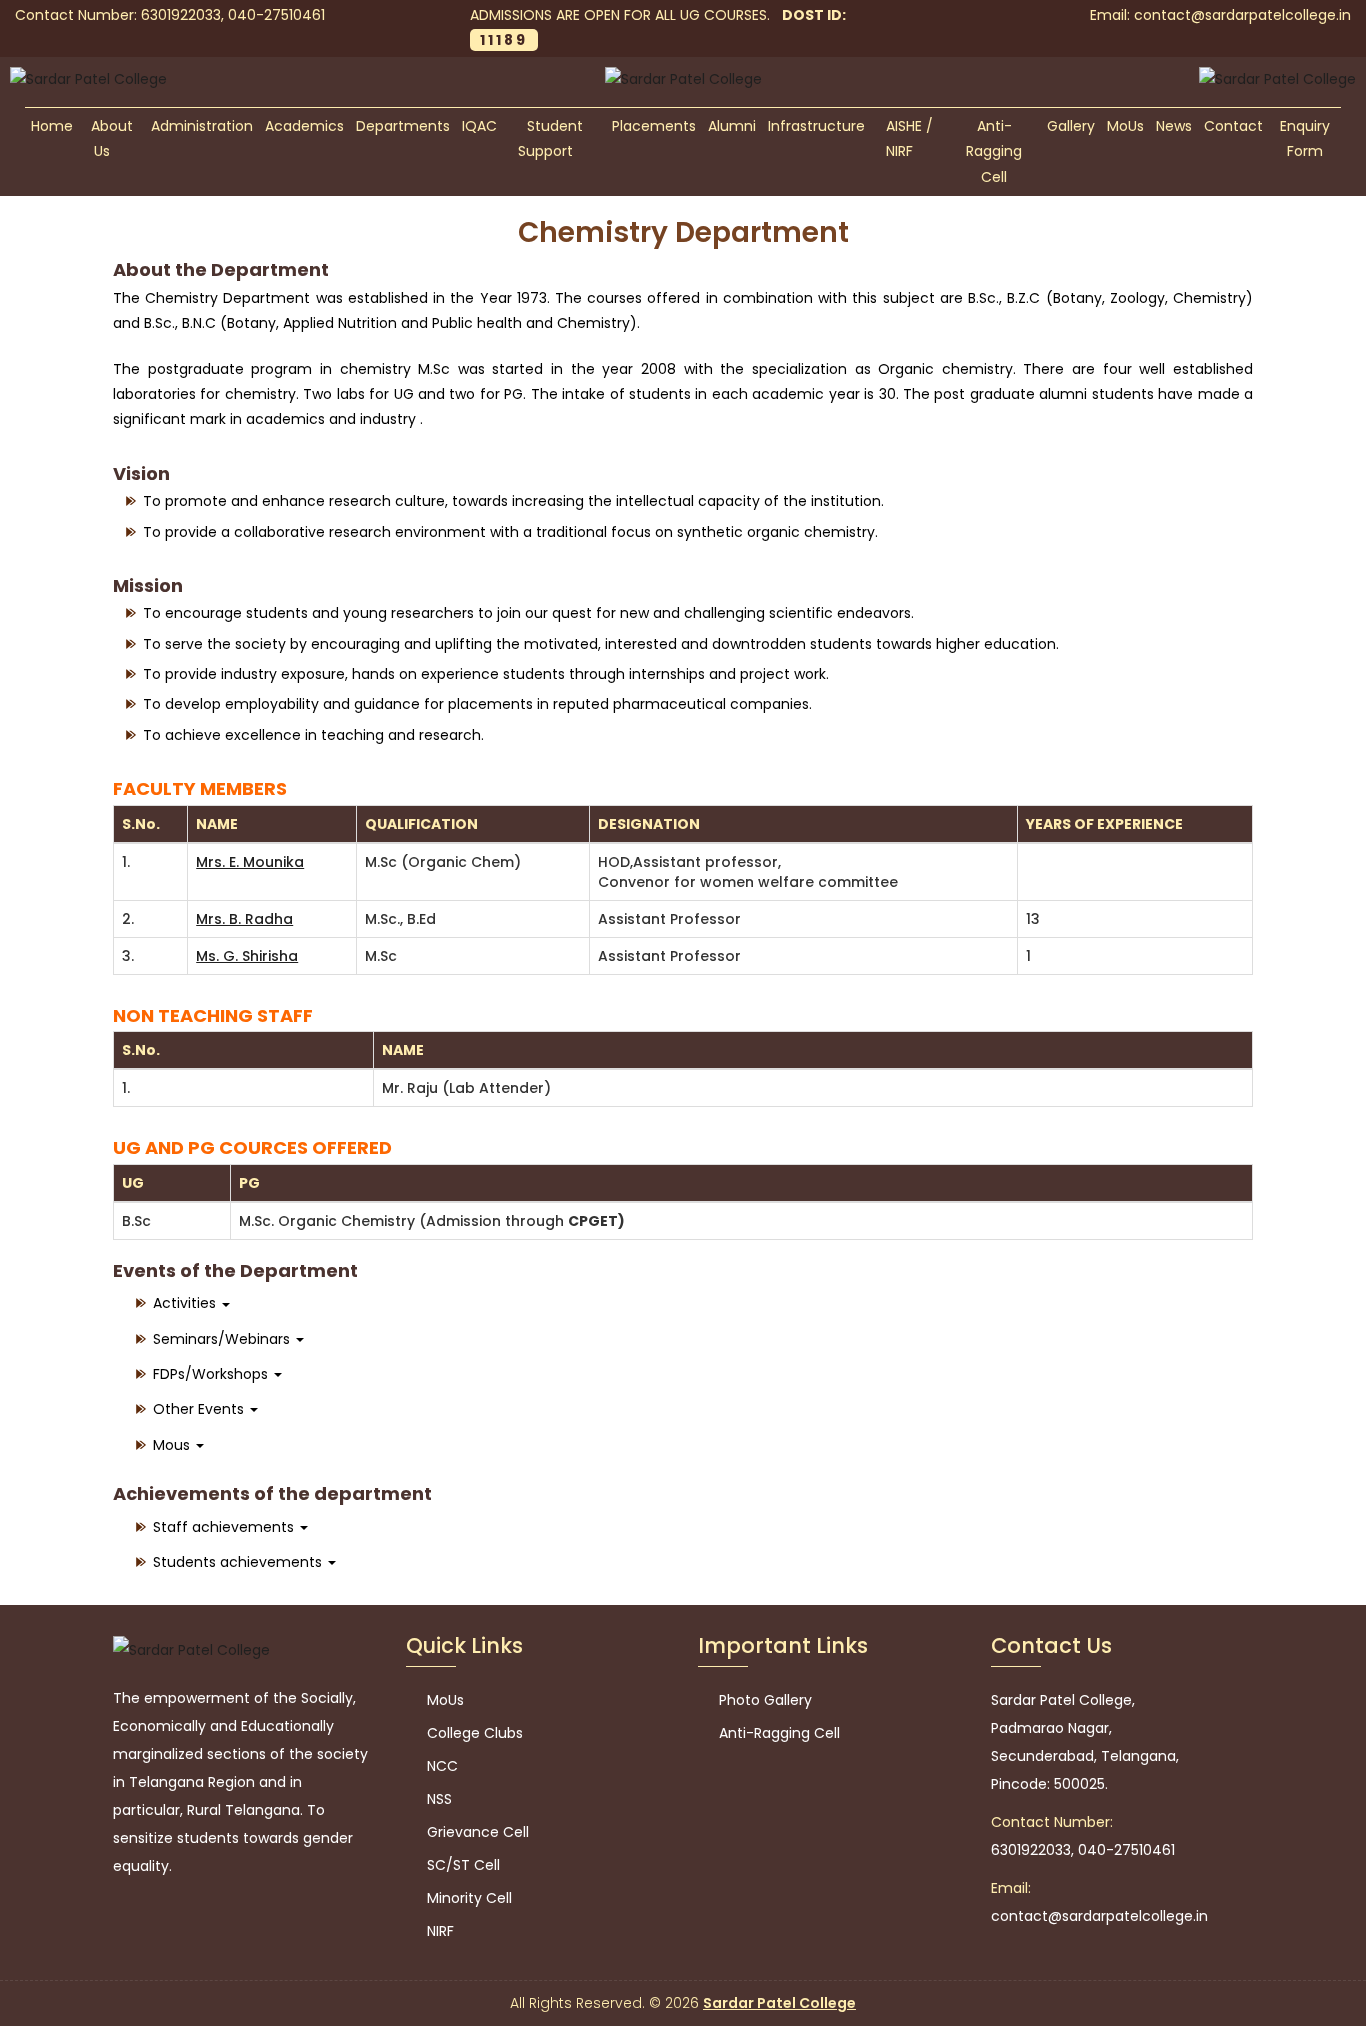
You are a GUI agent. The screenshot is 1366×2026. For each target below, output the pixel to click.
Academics (304, 126)
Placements (654, 126)
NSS (437, 1799)
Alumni (732, 126)
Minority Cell (467, 1898)
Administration (202, 126)
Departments (403, 126)
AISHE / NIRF (909, 138)
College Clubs (473, 1733)
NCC (440, 1766)
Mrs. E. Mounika (250, 862)
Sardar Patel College (779, 2003)
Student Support (550, 138)
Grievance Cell (476, 1832)
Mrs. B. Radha (244, 919)
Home (52, 126)
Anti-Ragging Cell (994, 151)
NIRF (438, 1931)
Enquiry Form (1305, 138)
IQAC (479, 126)
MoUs (1125, 126)
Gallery (1071, 126)
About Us (112, 138)
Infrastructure (816, 126)
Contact (1233, 126)
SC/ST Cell (461, 1865)
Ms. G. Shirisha (247, 956)
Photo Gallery (763, 1700)
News (1174, 126)
